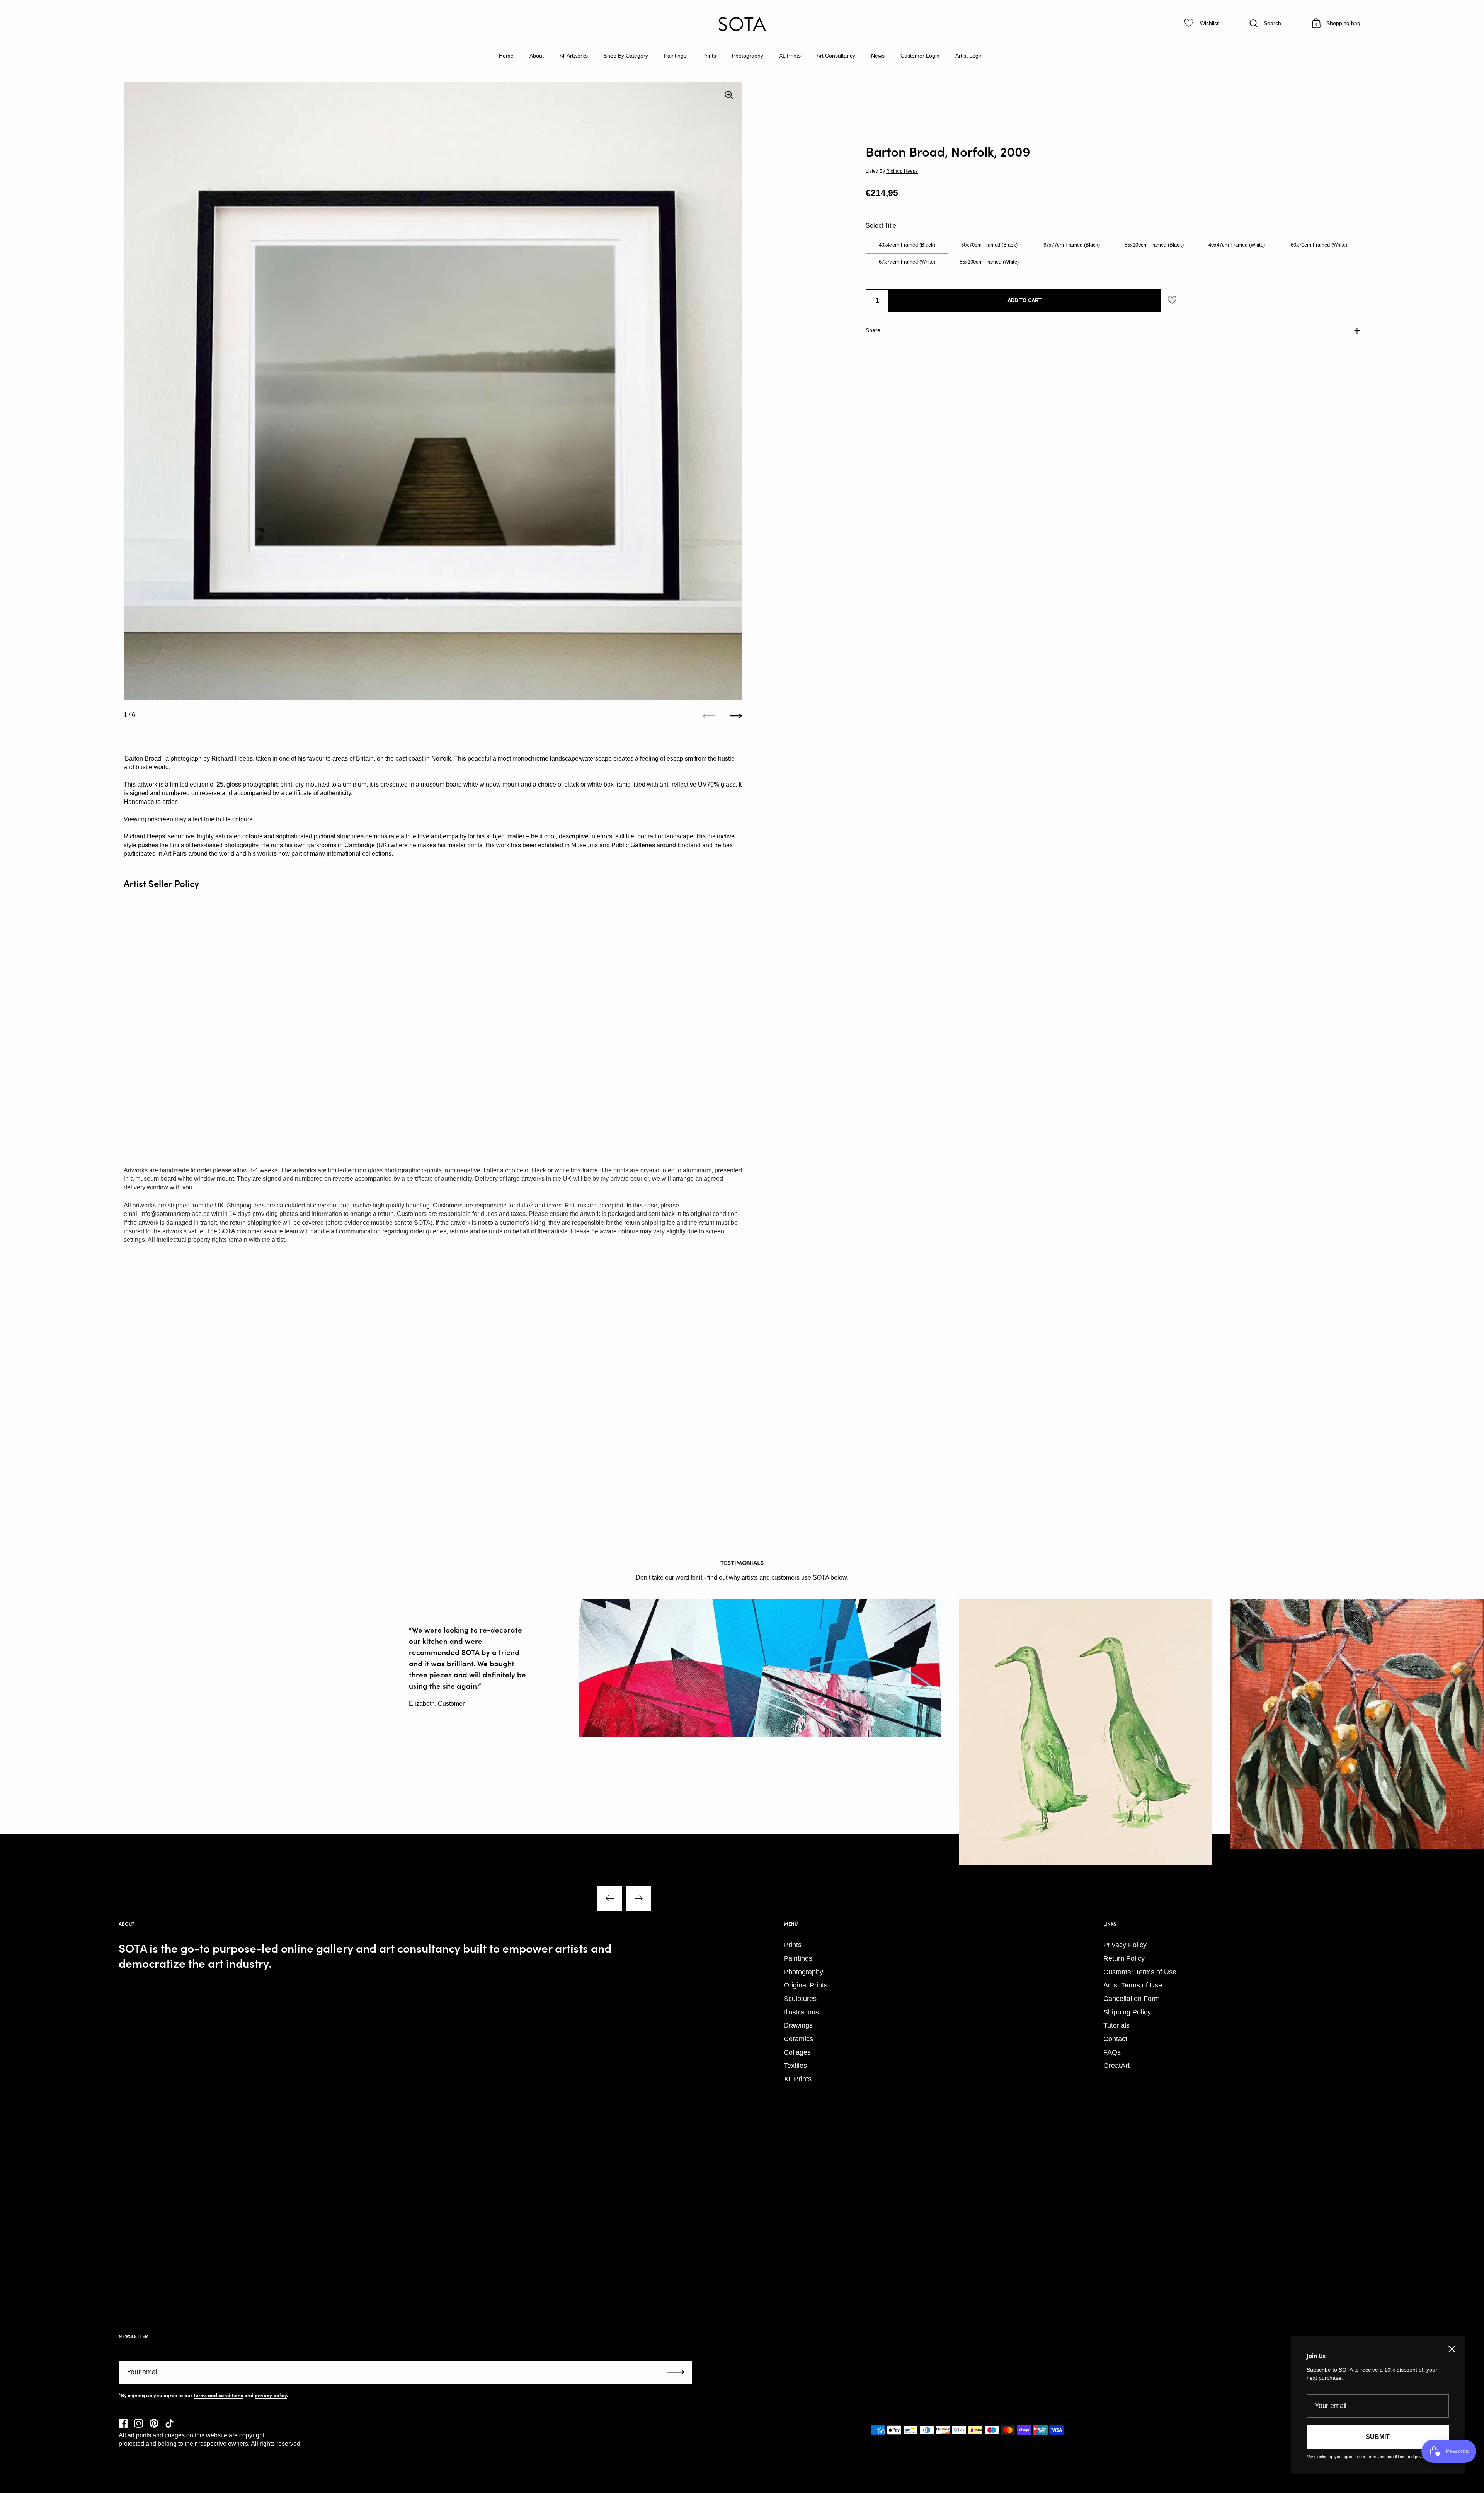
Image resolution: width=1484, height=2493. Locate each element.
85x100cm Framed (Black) (1154, 245)
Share (873, 330)
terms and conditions (218, 2395)
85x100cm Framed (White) (989, 262)
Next (638, 1899)
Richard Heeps (902, 171)
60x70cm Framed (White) (1319, 245)
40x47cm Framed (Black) (907, 245)
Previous (609, 1899)
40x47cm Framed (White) (1237, 245)
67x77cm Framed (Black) (1072, 245)
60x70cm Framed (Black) (989, 245)
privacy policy (271, 2395)
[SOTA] (742, 24)
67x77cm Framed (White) (907, 262)
